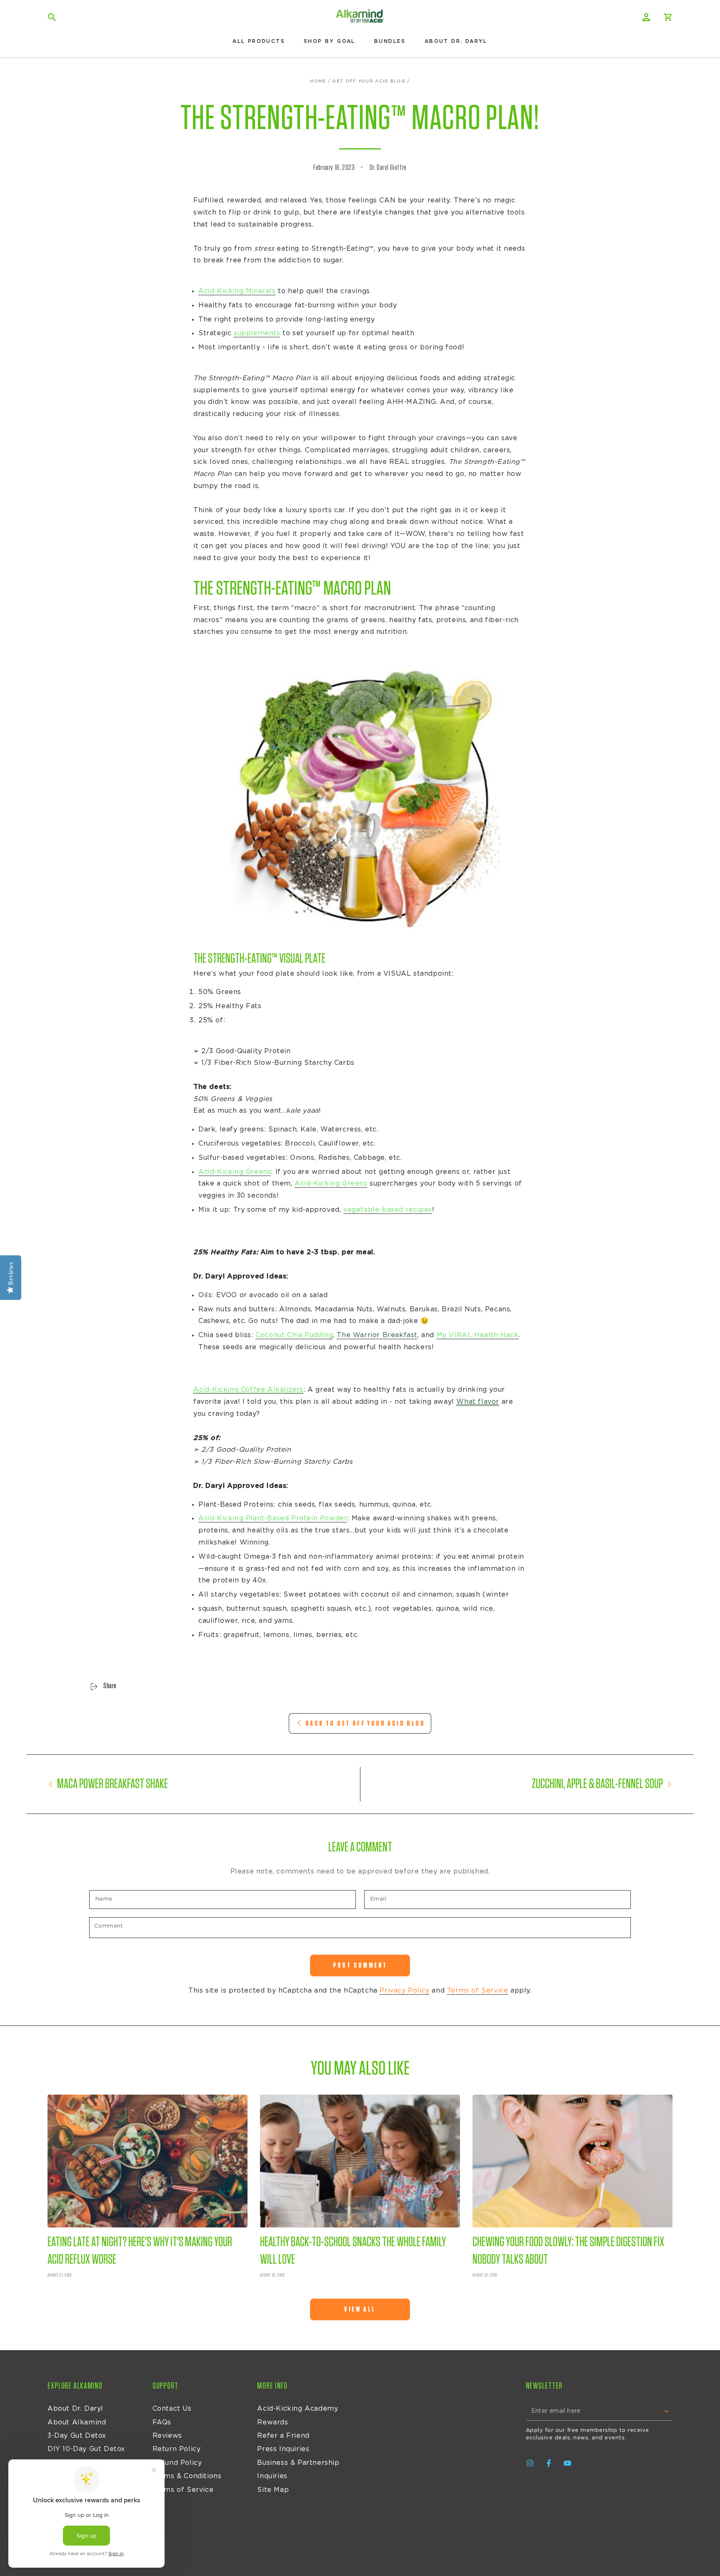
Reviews (167, 2436)
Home (318, 81)
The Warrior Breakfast (377, 1335)
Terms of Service (478, 1991)
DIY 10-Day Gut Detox (86, 2449)
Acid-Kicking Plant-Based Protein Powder (273, 1518)
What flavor (478, 1402)
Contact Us (172, 2409)
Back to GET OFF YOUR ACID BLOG (365, 1723)
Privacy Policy (404, 1991)
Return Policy (177, 2449)
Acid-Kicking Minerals (237, 291)
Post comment (360, 1965)
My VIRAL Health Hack (478, 1335)
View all (360, 2309)
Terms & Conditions (187, 2476)
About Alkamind (77, 2422)
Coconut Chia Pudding (294, 1335)
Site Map (273, 2490)
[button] (52, 17)
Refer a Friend (283, 2436)
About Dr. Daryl (75, 2409)
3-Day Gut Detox (77, 2436)
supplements (257, 333)
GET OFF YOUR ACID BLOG (369, 81)
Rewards (272, 2422)
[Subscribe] (668, 2411)
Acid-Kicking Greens (235, 1172)
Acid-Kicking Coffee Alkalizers (248, 1390)
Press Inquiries (283, 2449)
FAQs (162, 2422)
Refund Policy (177, 2463)
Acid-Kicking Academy (297, 2409)
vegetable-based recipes (388, 1210)
